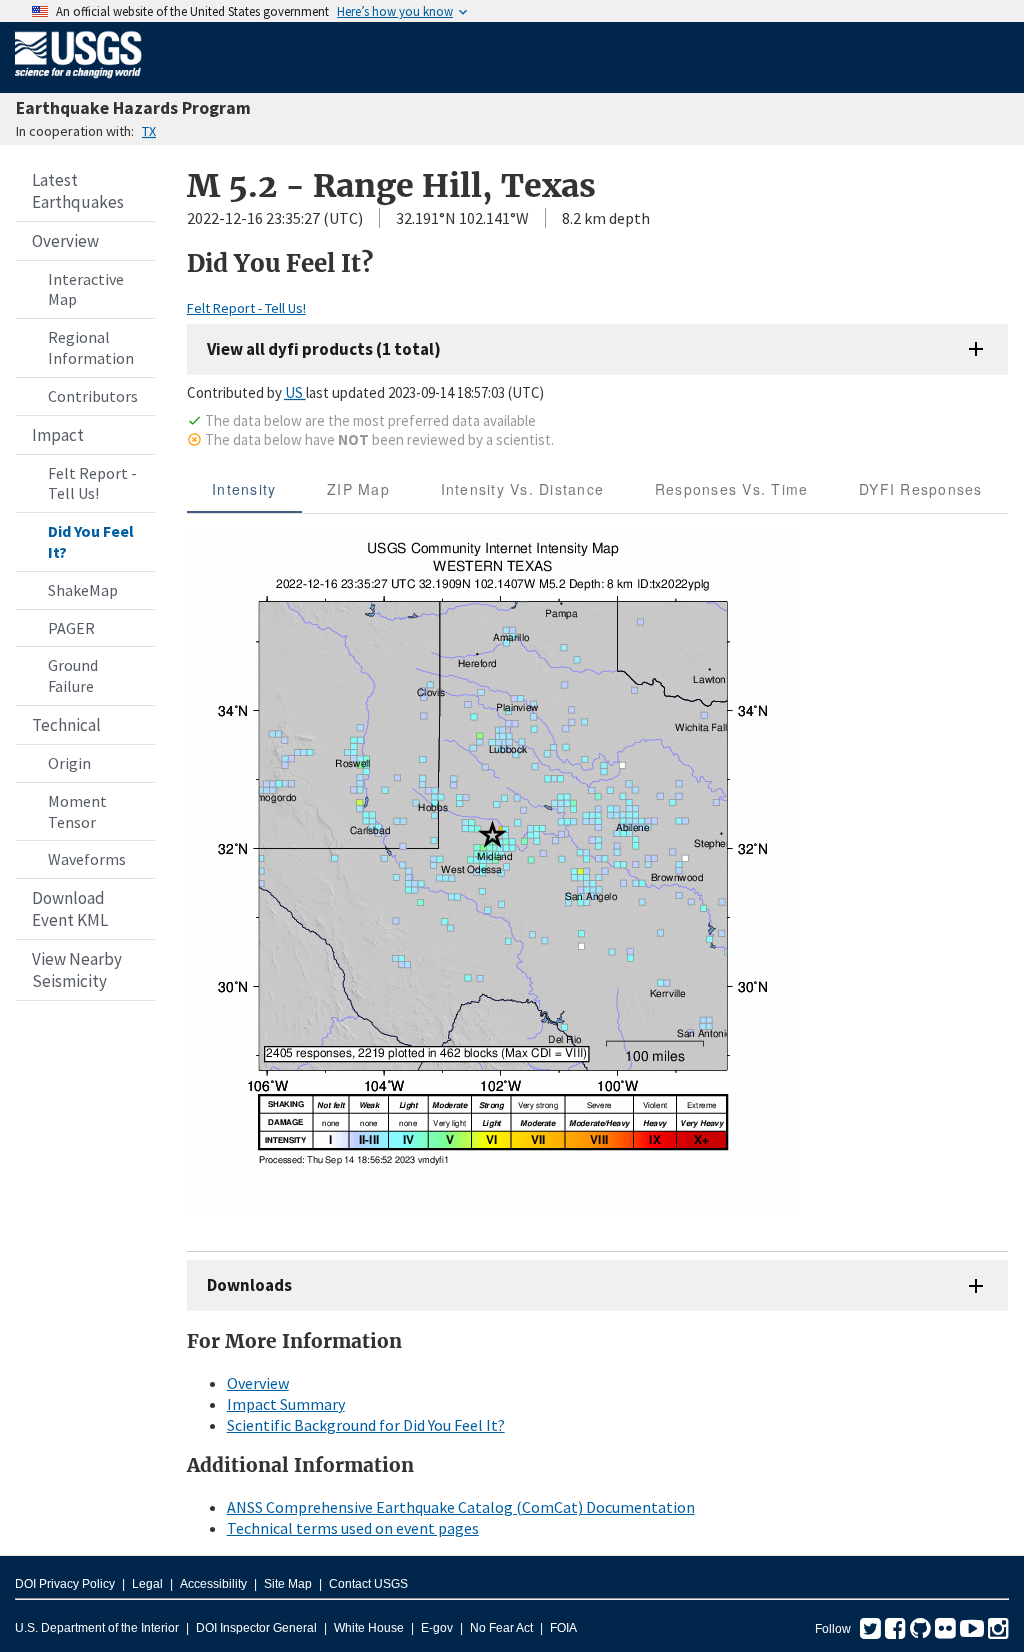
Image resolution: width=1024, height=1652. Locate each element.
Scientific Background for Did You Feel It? (366, 1425)
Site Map (288, 1584)
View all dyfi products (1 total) (324, 349)
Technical (66, 725)
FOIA (563, 1628)
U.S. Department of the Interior (97, 1628)
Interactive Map (86, 289)
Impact (58, 435)
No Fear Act (501, 1628)
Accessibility (213, 1584)
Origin (69, 763)
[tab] (244, 489)
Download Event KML (70, 909)
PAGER (71, 628)
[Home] (78, 82)
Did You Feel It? (91, 541)
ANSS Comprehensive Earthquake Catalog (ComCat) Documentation (461, 1507)
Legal (147, 1584)
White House (369, 1628)
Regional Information (91, 347)
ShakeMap (83, 590)
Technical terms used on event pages (353, 1528)
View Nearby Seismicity (77, 970)
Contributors (93, 396)
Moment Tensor (77, 811)
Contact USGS (368, 1584)
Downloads (249, 1285)
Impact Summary (286, 1404)
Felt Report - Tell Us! (92, 483)
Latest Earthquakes (78, 191)
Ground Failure (73, 675)
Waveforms (87, 859)
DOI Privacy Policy (65, 1584)
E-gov (437, 1628)
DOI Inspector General (256, 1628)
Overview (65, 241)
